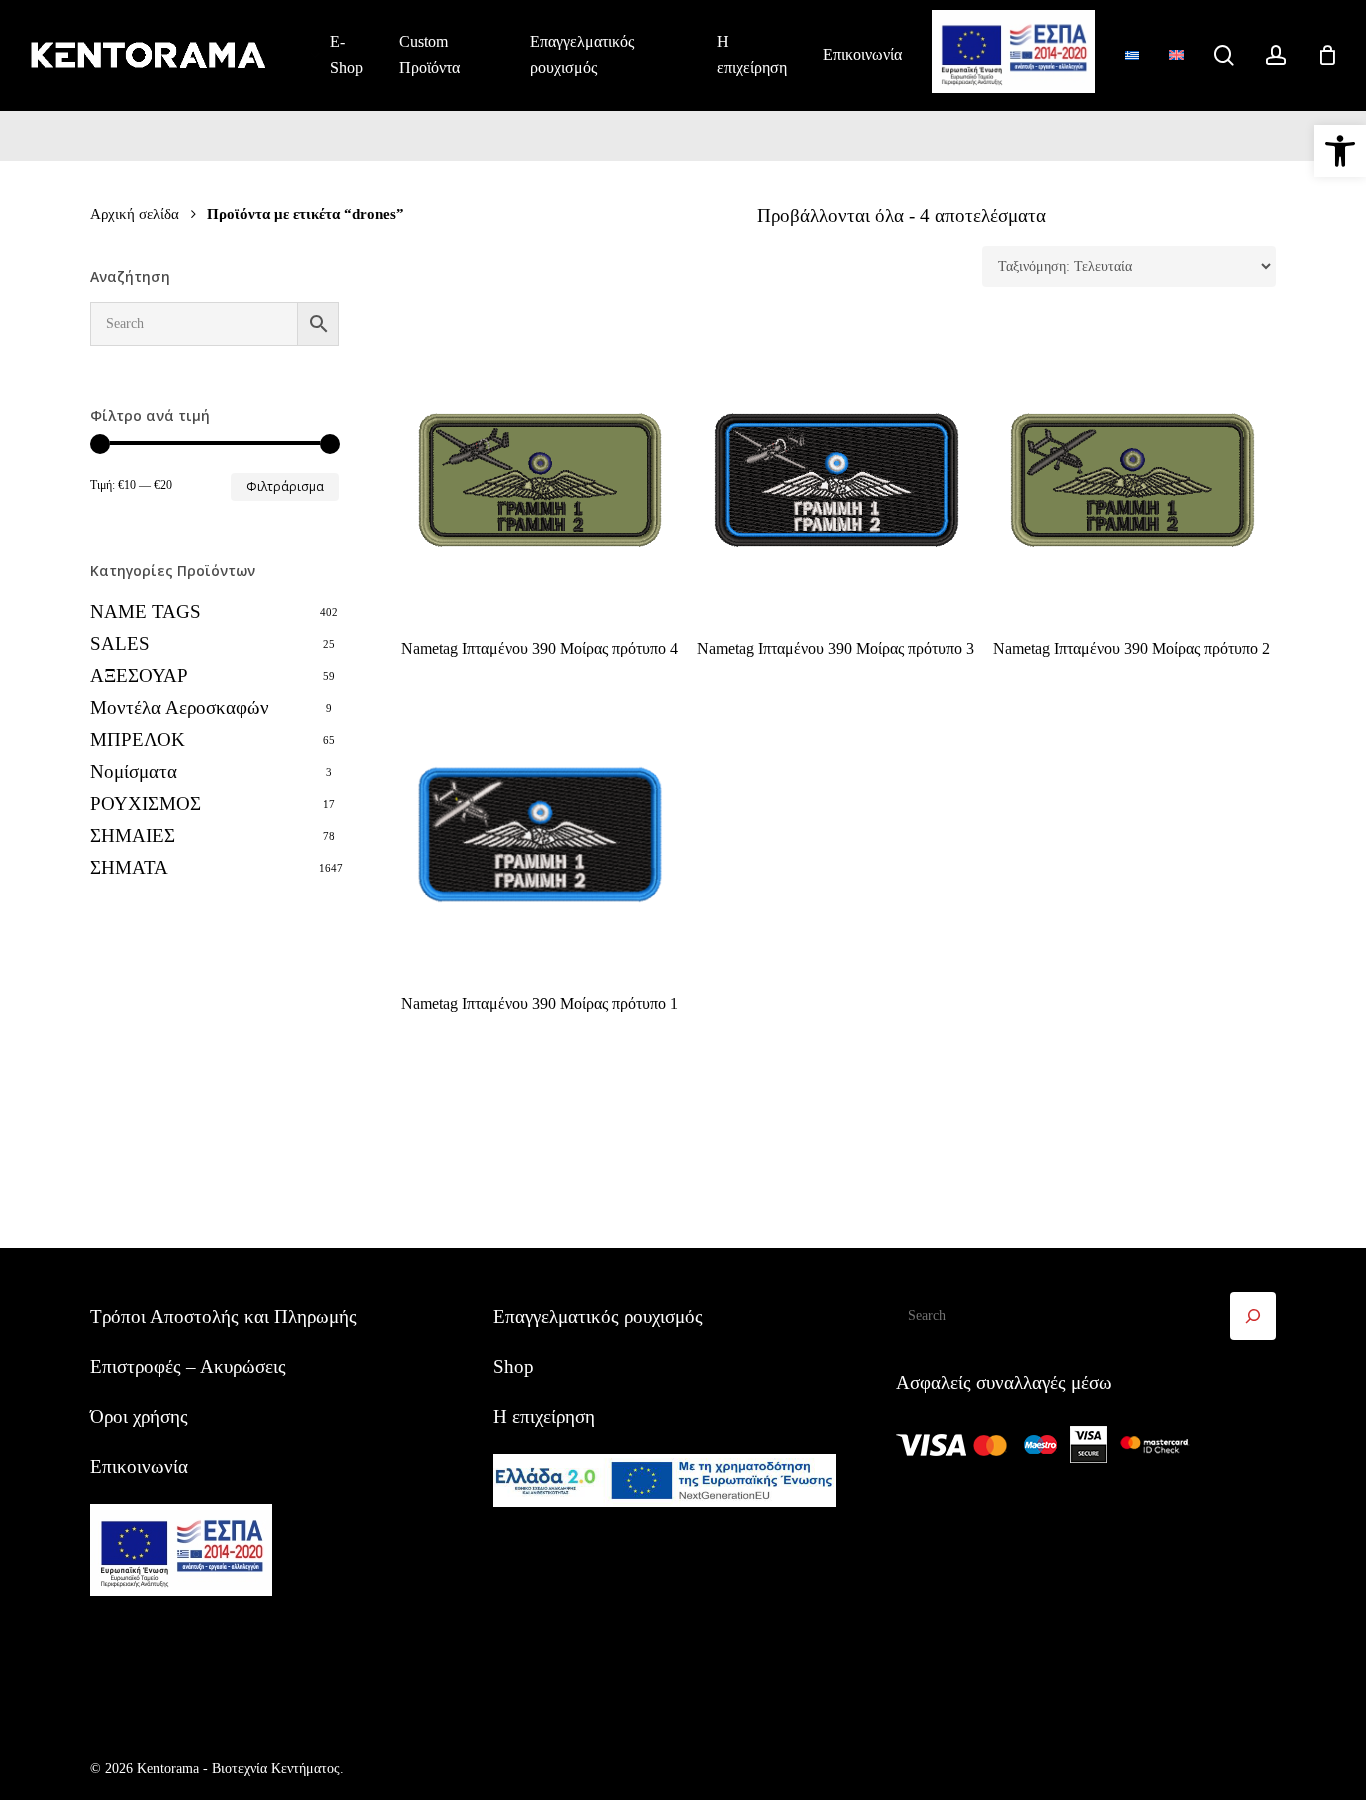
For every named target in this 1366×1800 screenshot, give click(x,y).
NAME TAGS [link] (145, 611)
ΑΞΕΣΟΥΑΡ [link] (139, 675)
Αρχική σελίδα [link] (134, 213)
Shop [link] (513, 1366)
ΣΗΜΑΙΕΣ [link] (132, 835)
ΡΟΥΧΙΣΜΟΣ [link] (145, 803)
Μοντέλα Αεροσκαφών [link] (179, 707)
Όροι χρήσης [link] (139, 1416)
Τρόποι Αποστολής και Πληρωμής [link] (223, 1316)
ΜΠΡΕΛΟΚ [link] (137, 739)
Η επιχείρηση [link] (544, 1416)
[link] (1340, 151)
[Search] (1253, 1316)
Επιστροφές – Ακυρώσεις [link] (188, 1366)
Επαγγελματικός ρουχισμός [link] (598, 1316)
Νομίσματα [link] (133, 771)
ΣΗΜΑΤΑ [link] (129, 867)
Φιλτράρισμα (285, 486)
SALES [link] (120, 643)
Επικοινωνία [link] (139, 1466)
